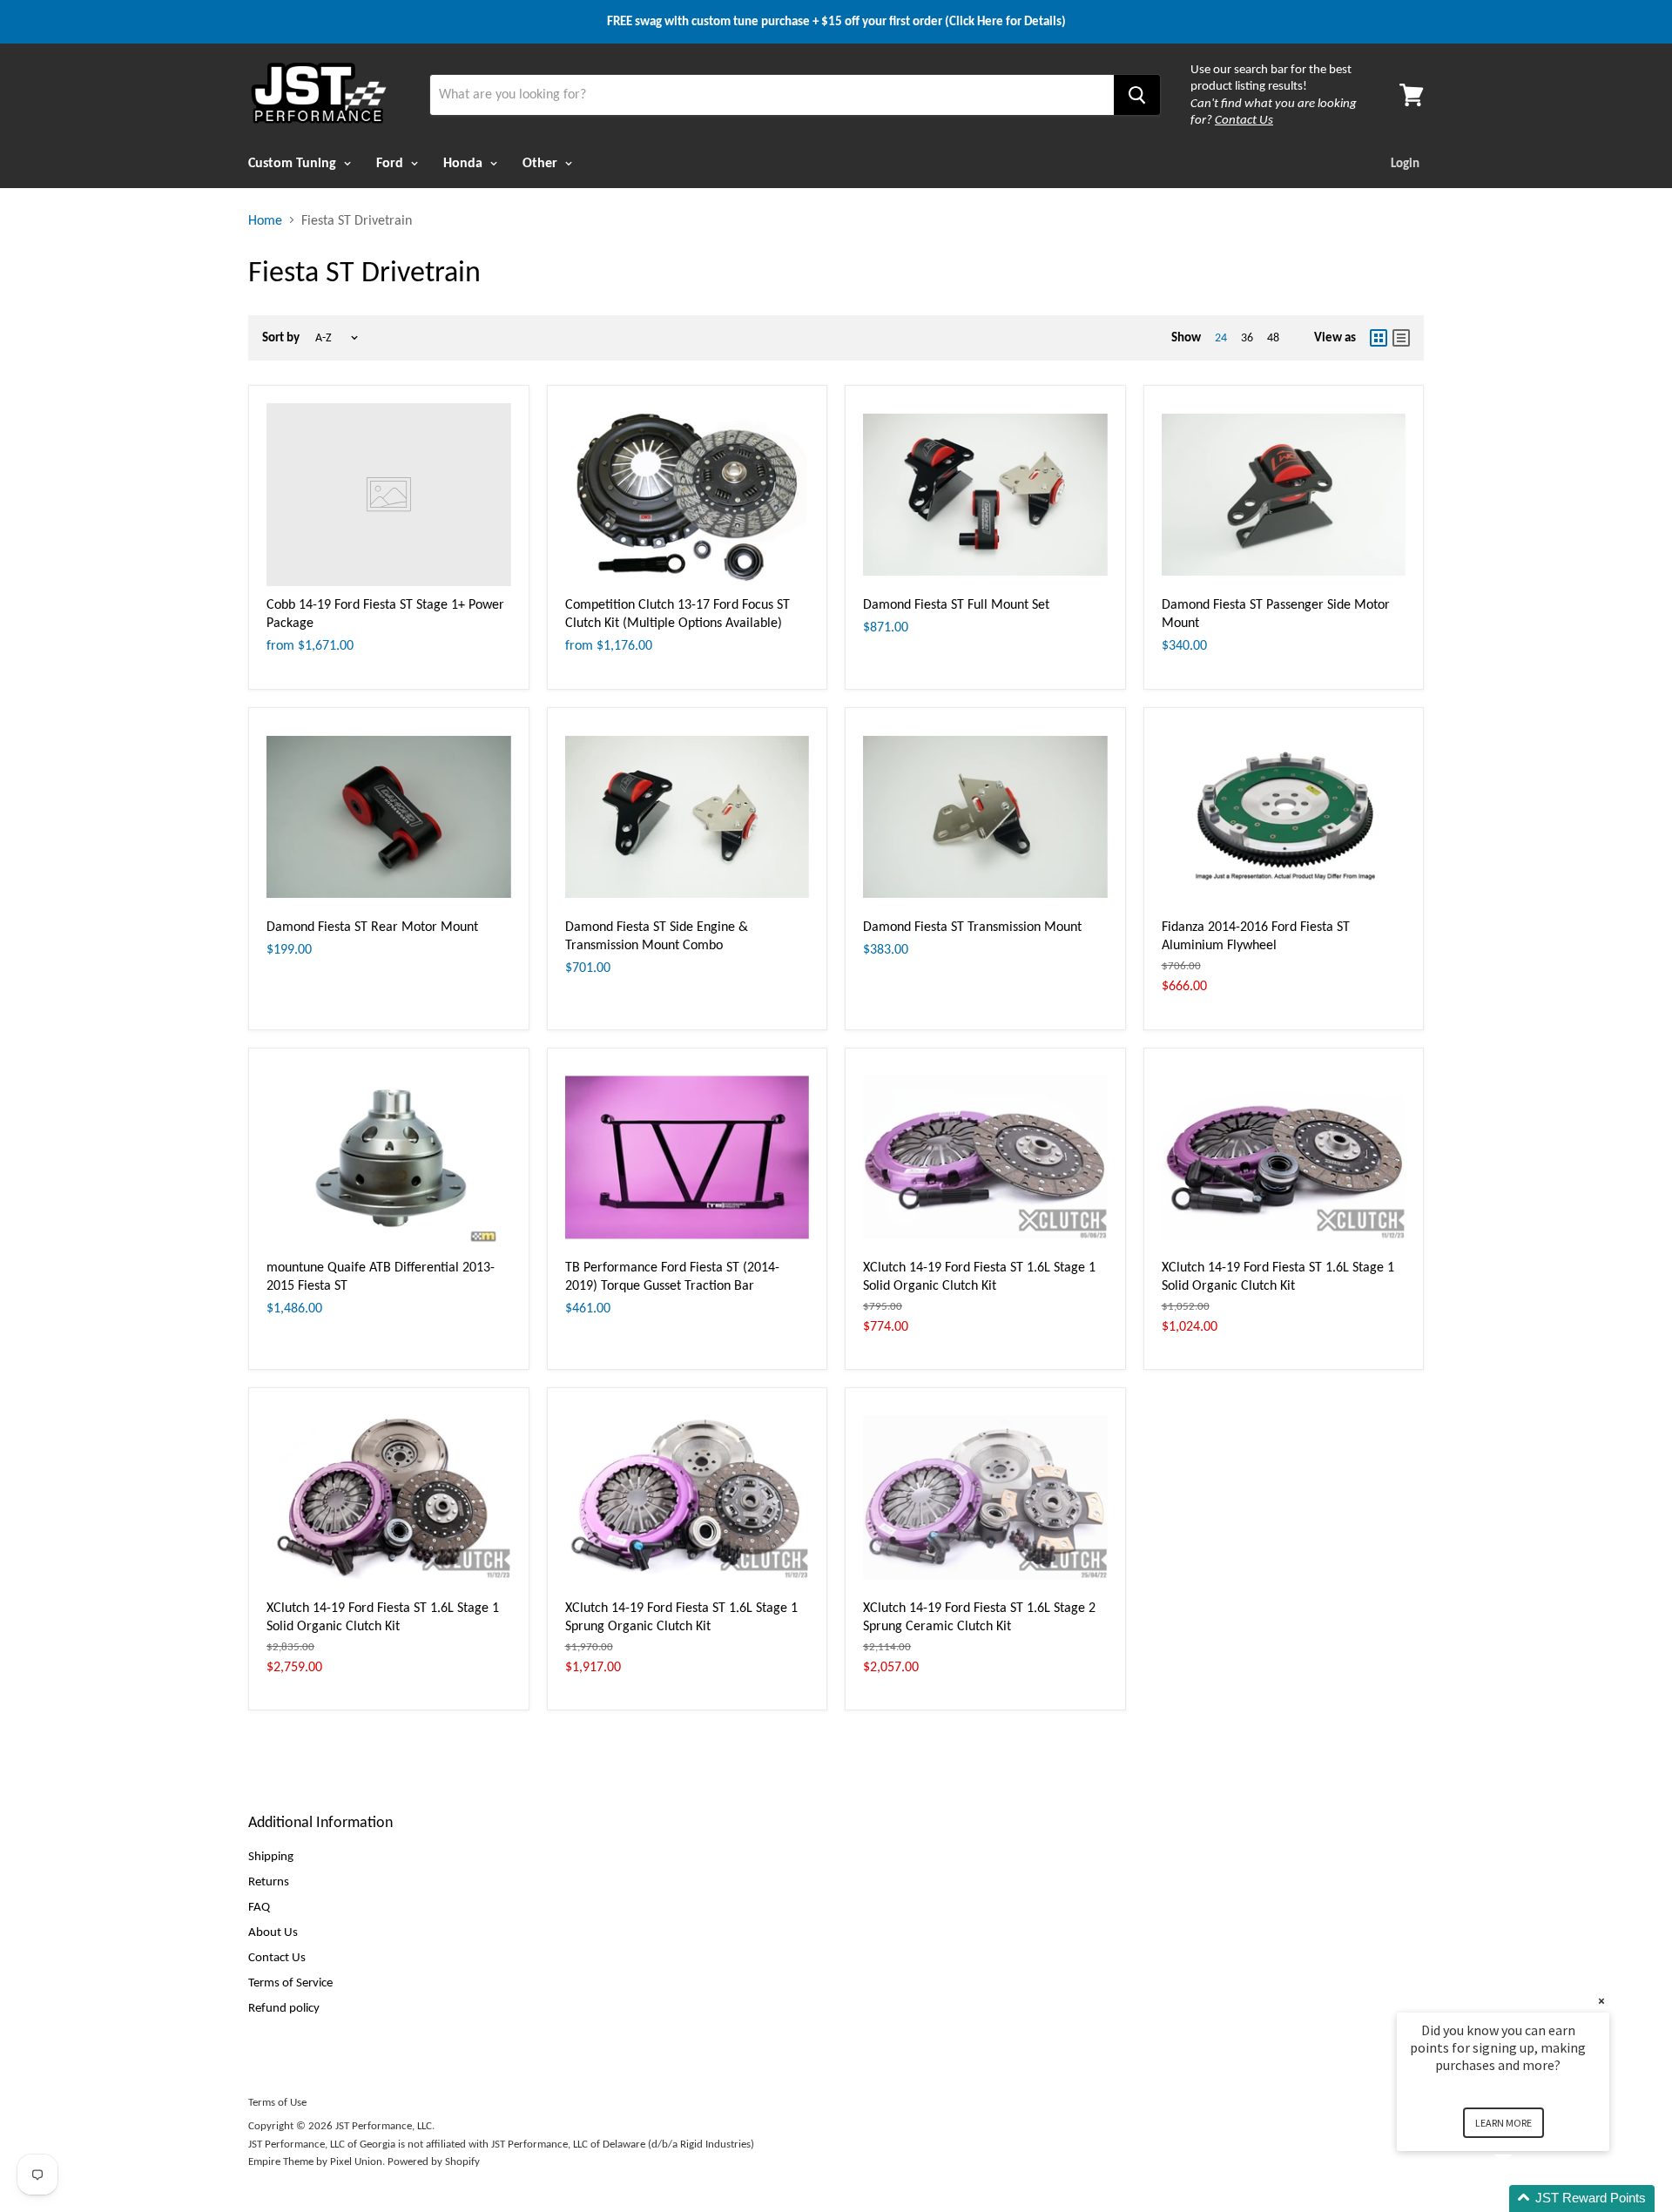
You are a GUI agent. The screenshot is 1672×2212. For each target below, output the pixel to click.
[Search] (1137, 95)
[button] (1524, 2199)
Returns (269, 1881)
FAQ (259, 1906)
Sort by (281, 337)
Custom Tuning (294, 162)
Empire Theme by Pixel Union (315, 2161)
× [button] (1601, 2001)
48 (1273, 337)
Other (542, 162)
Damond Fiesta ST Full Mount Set (956, 604)
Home (265, 220)
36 (1247, 337)
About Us (273, 1932)
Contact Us (277, 1957)
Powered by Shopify (434, 2161)
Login (1405, 163)
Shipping (271, 1856)
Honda (465, 162)
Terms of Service (290, 1982)
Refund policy (284, 2007)
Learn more (1503, 2123)
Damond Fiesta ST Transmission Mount (972, 926)
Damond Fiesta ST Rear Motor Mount (372, 926)
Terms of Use (277, 2102)
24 (1221, 337)
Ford (391, 162)
